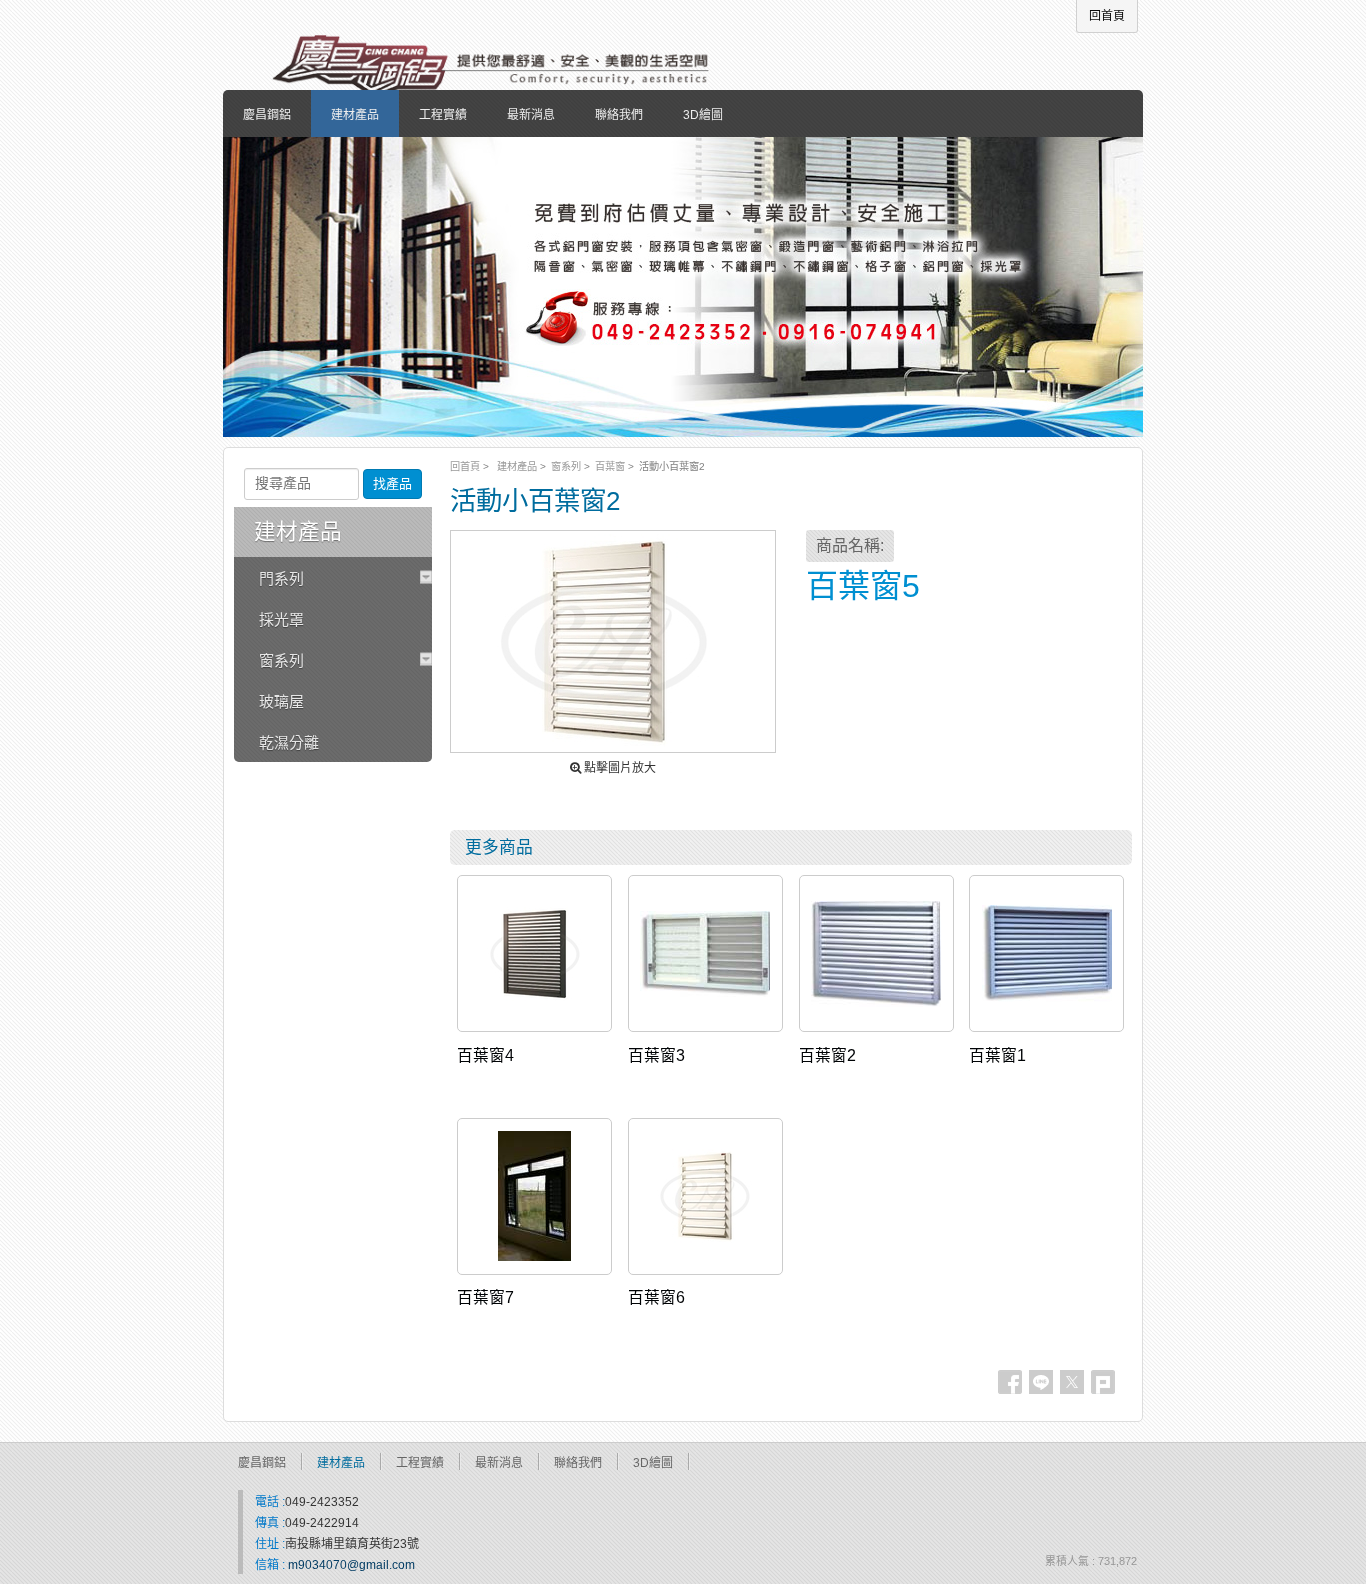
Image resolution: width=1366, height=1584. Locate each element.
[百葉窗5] (613, 641)
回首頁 (465, 466)
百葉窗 (610, 466)
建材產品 (517, 466)
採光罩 (281, 619)
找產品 (392, 483)
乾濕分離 (289, 742)
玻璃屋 (281, 701)
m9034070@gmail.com (351, 1565)
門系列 (281, 578)
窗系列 (566, 466)
